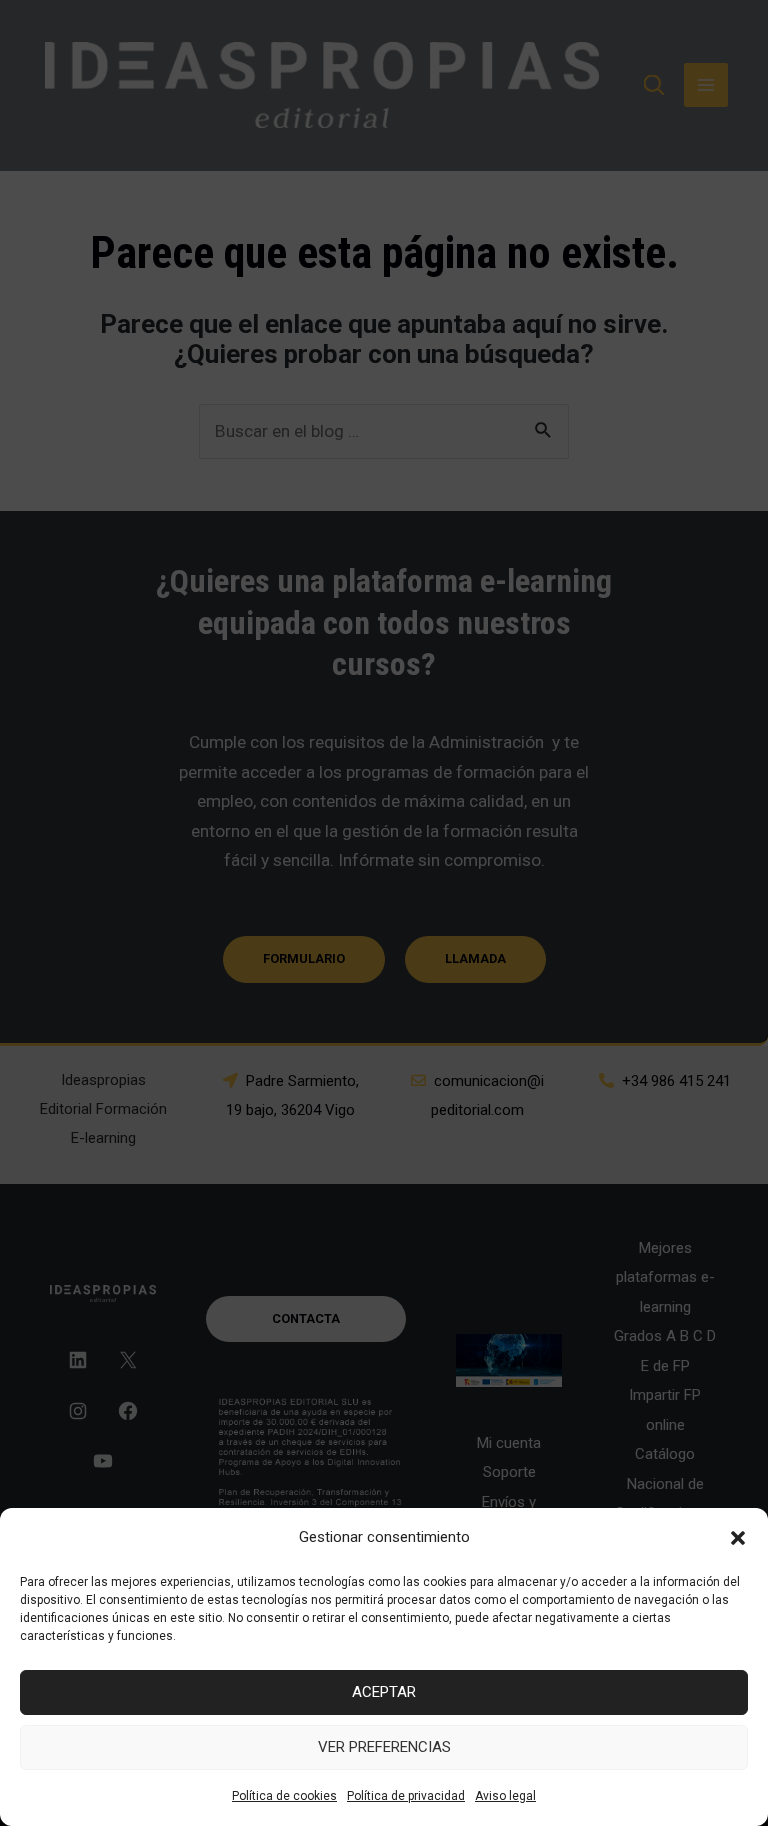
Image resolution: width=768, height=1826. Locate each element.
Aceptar (384, 1692)
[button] (738, 1538)
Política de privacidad (406, 1796)
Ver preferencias (384, 1747)
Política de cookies (284, 1796)
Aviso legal (505, 1796)
